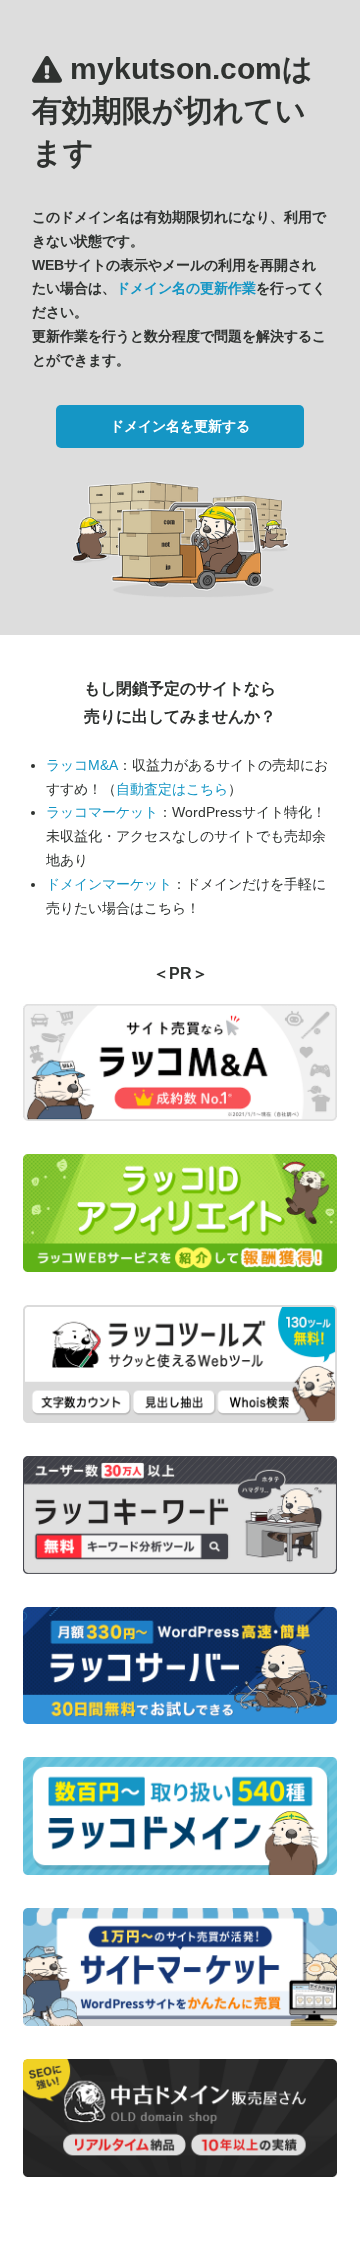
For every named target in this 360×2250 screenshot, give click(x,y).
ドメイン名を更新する (180, 426)
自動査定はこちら (172, 789)
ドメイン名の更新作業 (186, 288)
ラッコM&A (82, 765)
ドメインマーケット (109, 884)
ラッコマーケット (102, 812)
